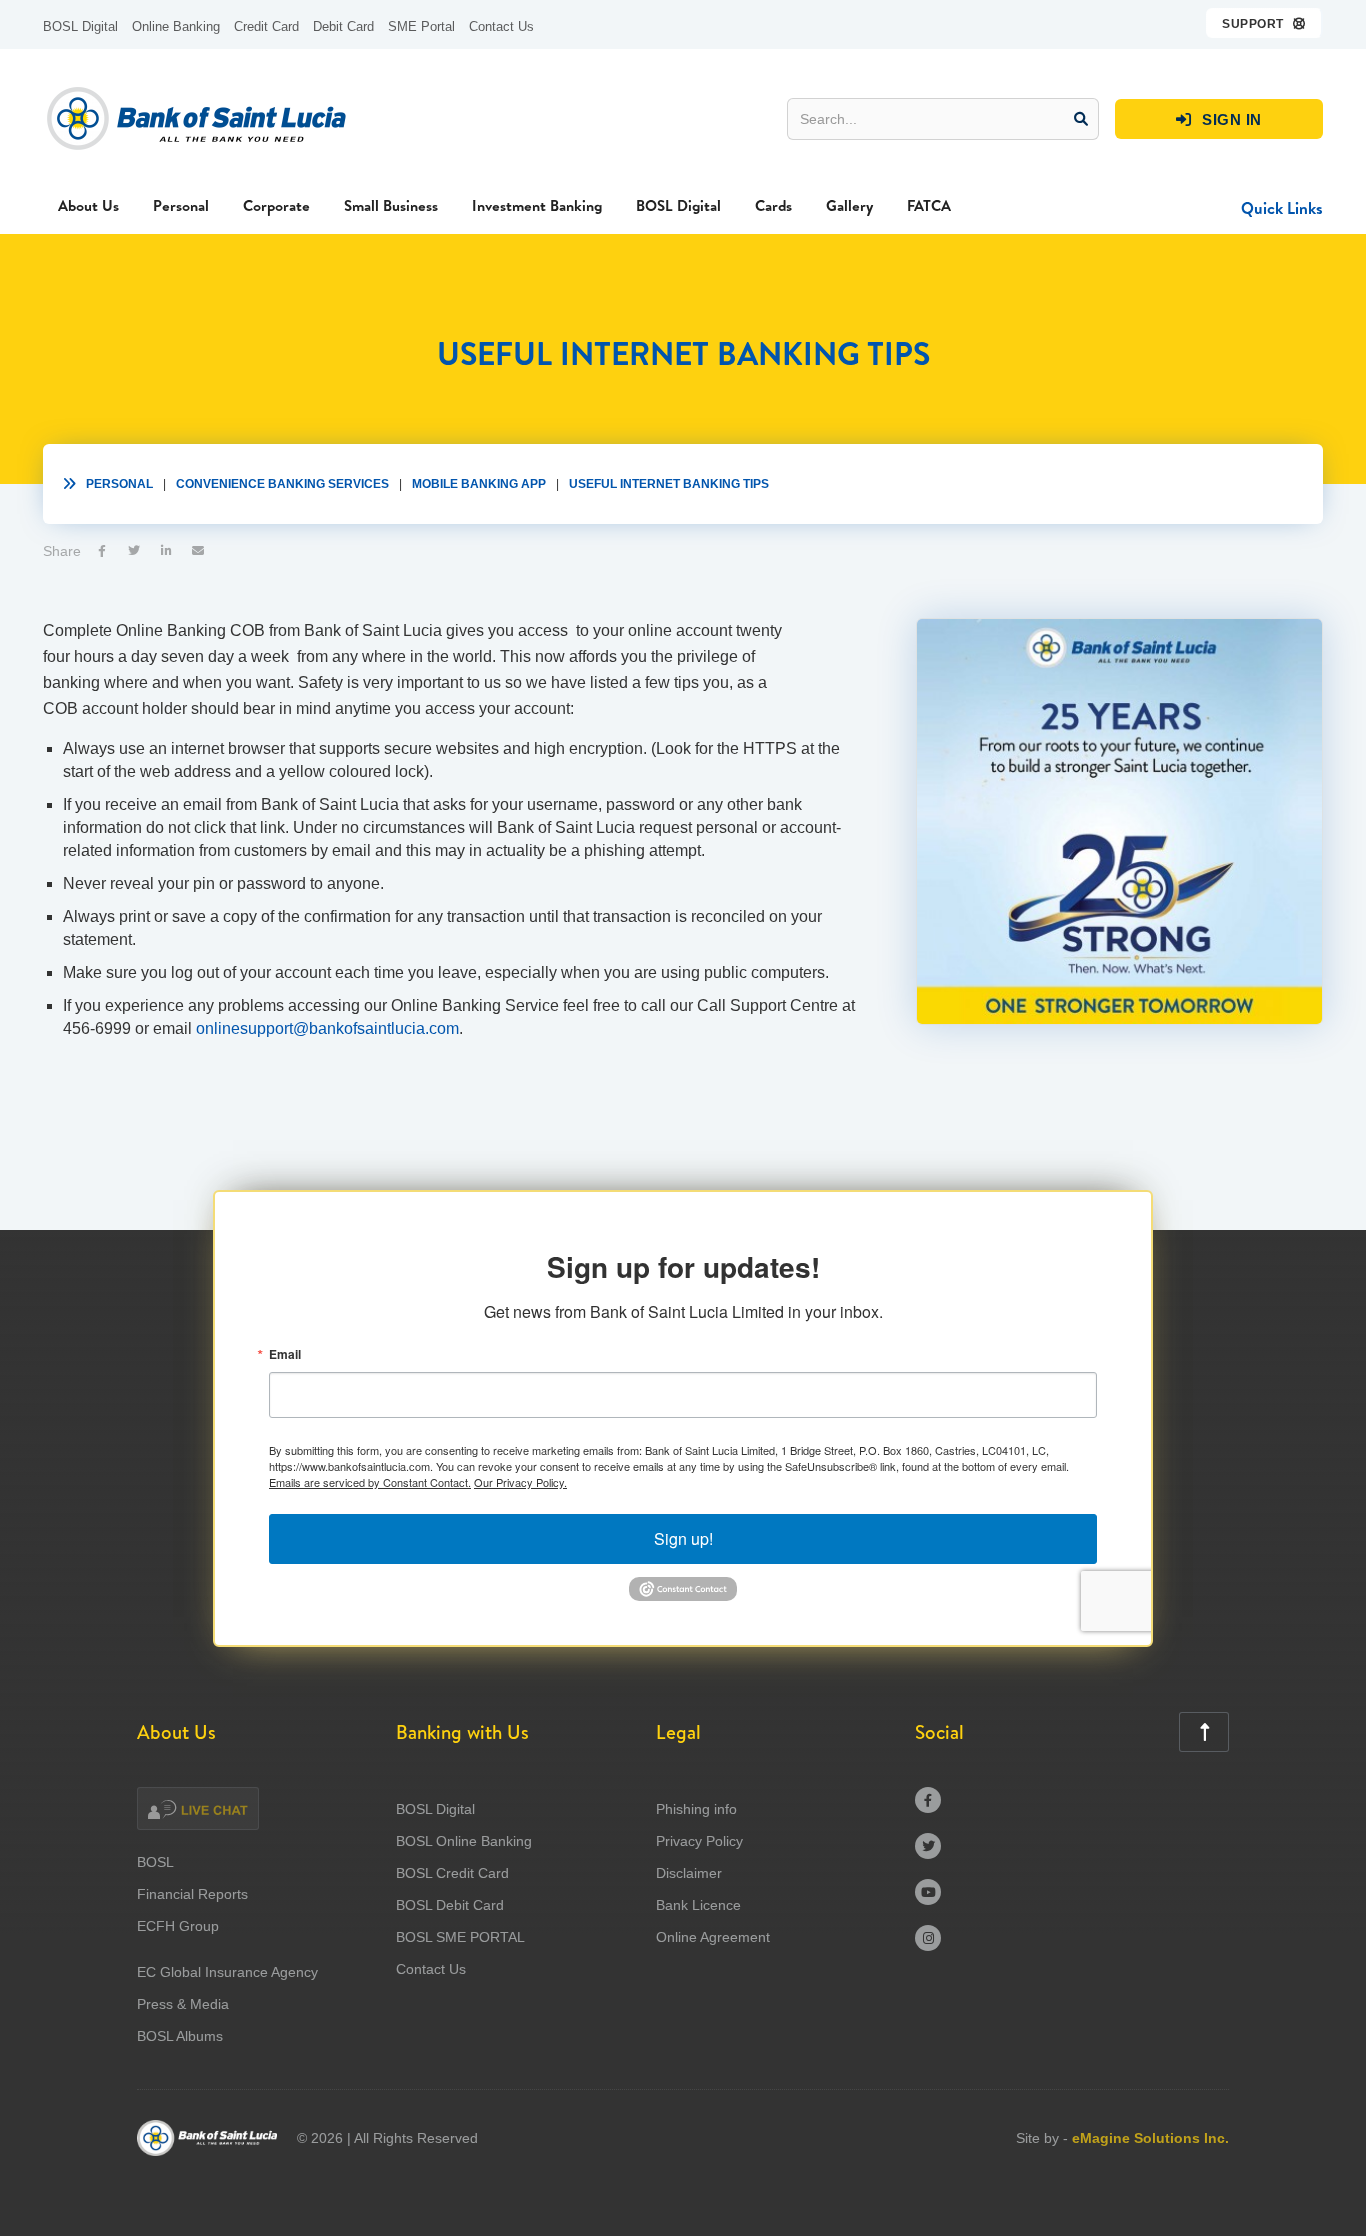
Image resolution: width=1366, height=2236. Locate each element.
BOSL (155, 1862)
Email (285, 1354)
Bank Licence (698, 1905)
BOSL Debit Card (450, 1905)
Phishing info (696, 1809)
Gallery (849, 205)
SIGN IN (1219, 119)
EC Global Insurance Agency (227, 1972)
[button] (1264, 23)
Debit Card (343, 26)
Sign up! (683, 1538)
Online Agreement (713, 1937)
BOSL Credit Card (452, 1873)
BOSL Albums (180, 2036)
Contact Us (501, 26)
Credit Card (266, 26)
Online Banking (176, 26)
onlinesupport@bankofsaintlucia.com (327, 1028)
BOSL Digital (80, 26)
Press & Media (183, 2004)
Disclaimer (689, 1873)
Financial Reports (192, 1894)
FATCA (929, 205)
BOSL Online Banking (464, 1841)
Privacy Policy (699, 1841)
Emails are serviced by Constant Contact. (370, 1482)
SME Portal (421, 26)
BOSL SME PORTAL (460, 1937)
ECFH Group (178, 1926)
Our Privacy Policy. (520, 1482)
